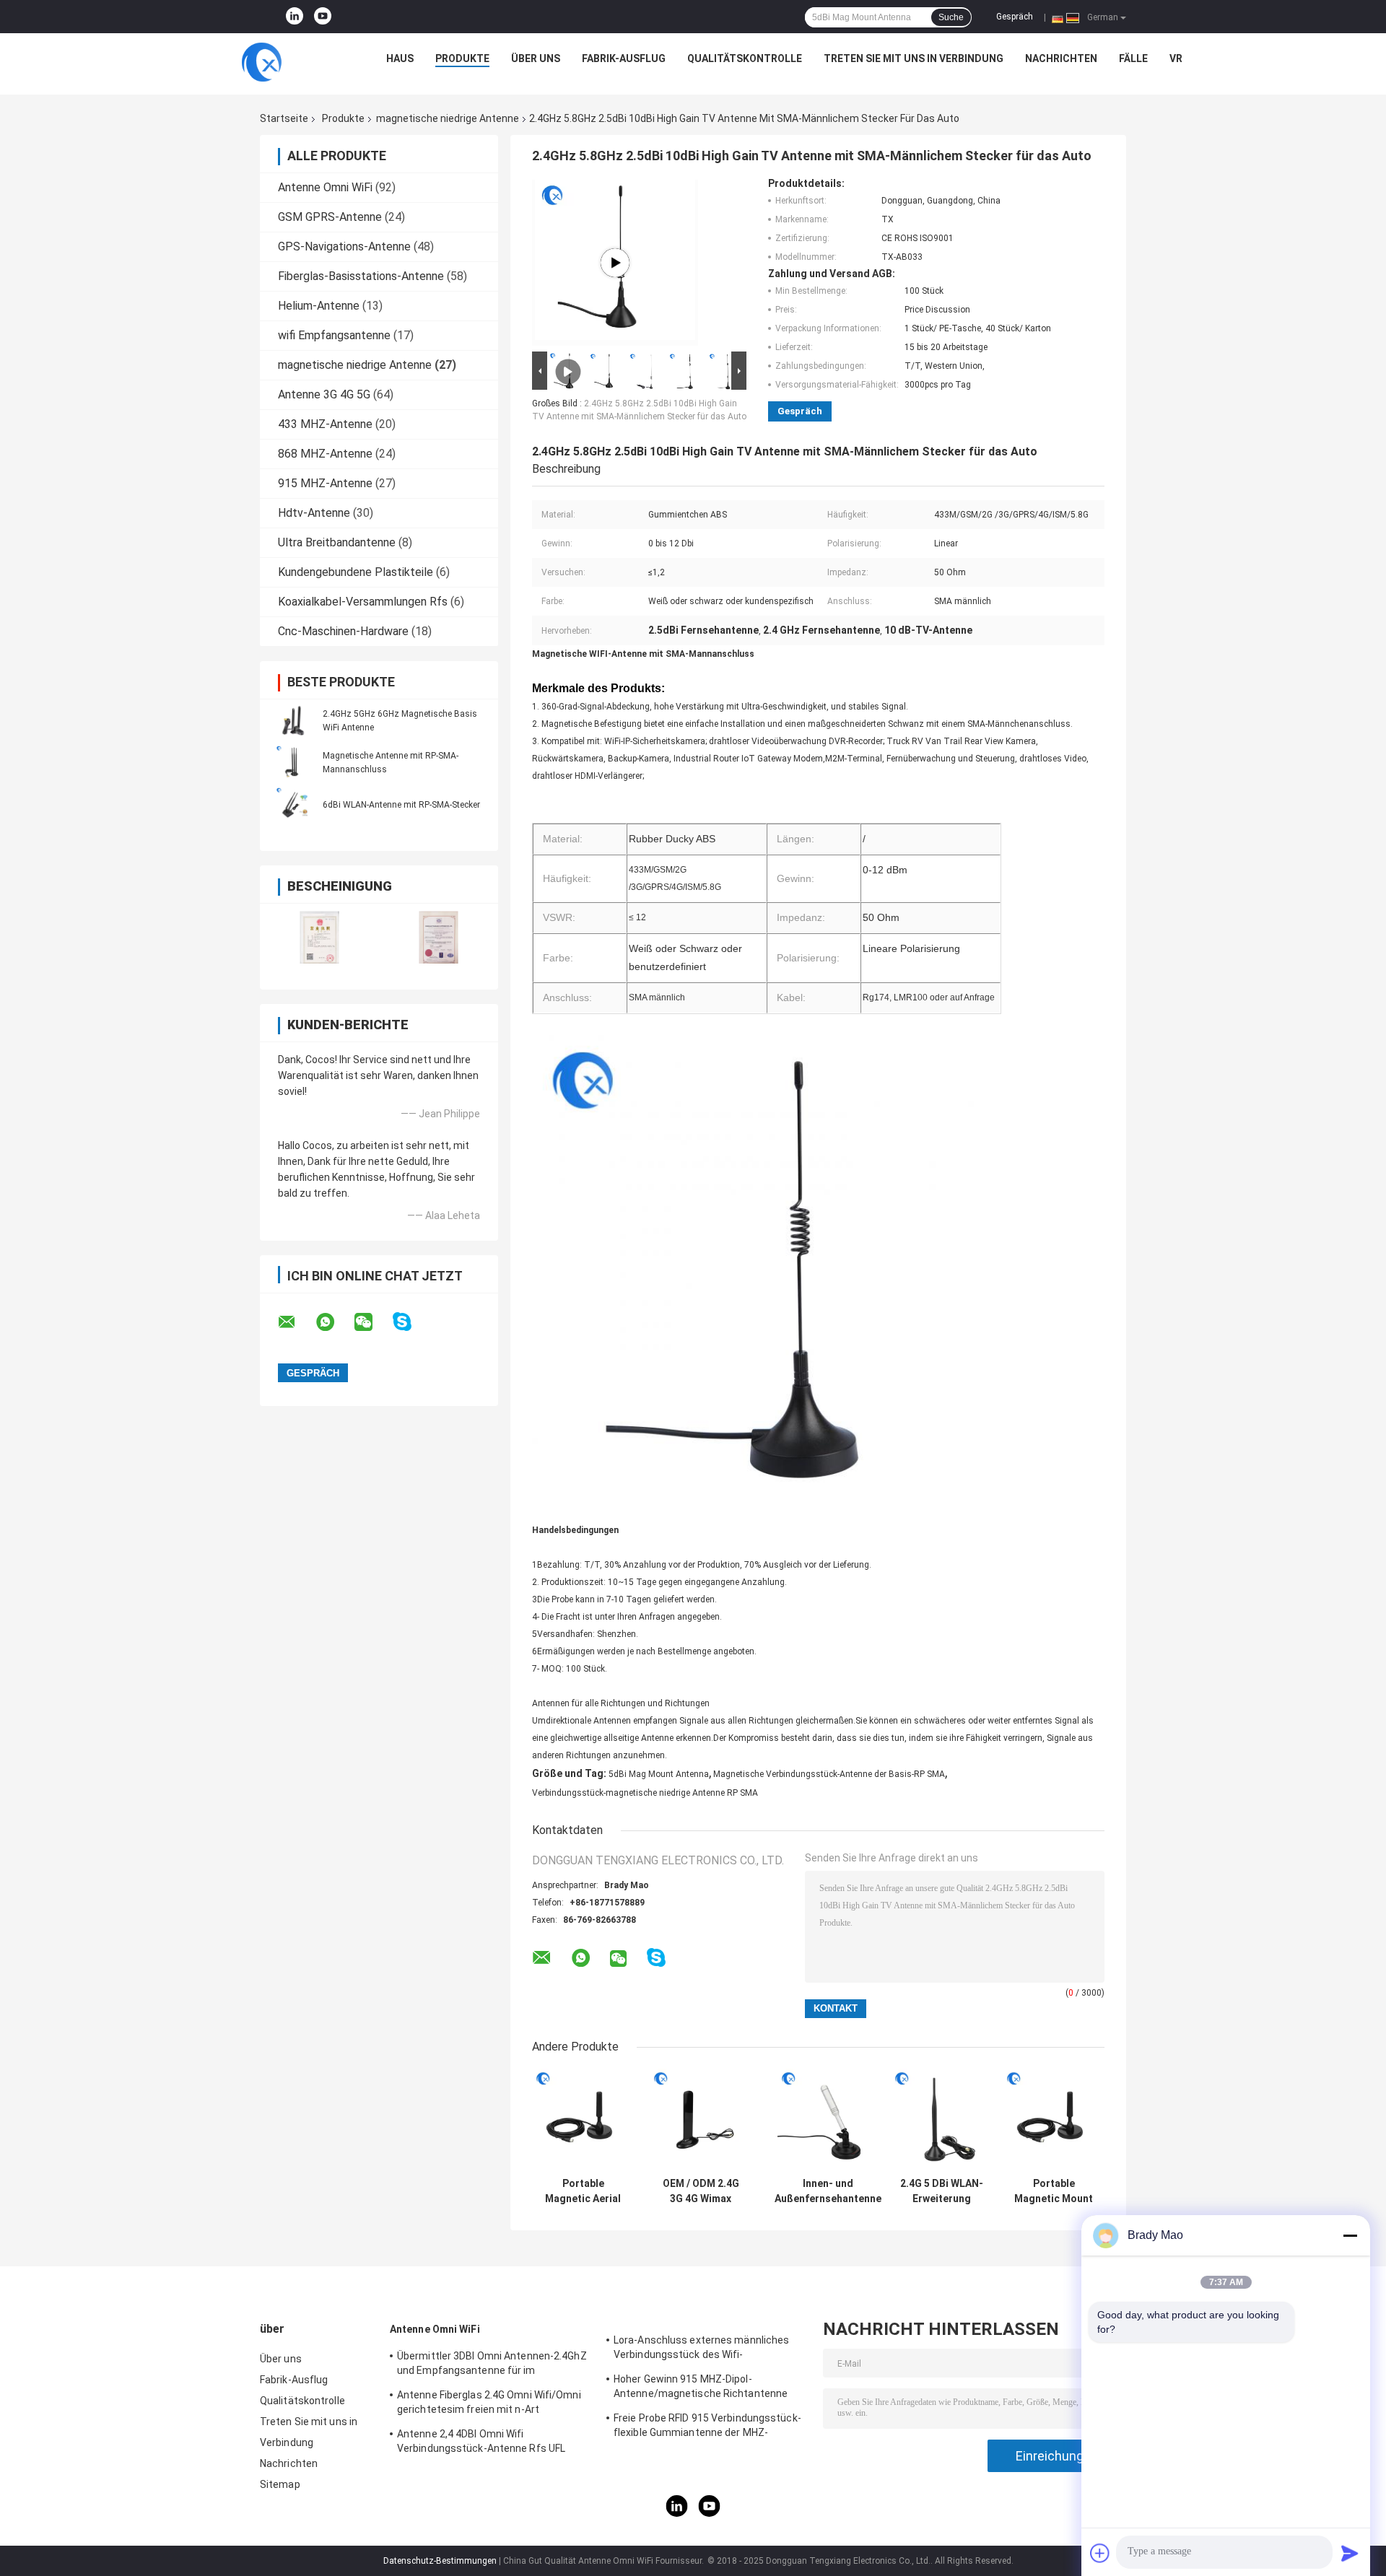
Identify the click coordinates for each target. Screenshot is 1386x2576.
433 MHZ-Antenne (325, 424)
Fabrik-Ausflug (624, 58)
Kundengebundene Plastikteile (356, 572)
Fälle (1133, 58)
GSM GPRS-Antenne (330, 217)
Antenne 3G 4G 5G (324, 394)
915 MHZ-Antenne (325, 483)
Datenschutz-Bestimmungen (440, 2561)
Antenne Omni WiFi (325, 187)
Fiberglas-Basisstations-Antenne (361, 276)
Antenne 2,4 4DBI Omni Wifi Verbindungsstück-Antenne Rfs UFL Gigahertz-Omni (481, 2443)
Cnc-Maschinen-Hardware (343, 631)
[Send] (1350, 2553)
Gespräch (1015, 17)
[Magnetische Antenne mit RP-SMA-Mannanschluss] (292, 762)
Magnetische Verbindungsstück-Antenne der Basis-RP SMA (829, 1774)
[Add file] (1100, 2553)
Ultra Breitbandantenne (337, 542)
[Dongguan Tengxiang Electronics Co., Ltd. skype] (411, 1322)
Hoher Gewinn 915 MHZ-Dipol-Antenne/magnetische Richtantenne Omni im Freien (701, 2388)
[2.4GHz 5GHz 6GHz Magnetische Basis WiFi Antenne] (292, 720)
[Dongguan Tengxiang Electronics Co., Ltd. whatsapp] (334, 1322)
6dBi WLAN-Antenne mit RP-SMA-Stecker (401, 805)
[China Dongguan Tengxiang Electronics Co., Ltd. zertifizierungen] (319, 937)
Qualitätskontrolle (745, 58)
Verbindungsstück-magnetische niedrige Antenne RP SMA (645, 1793)
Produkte (462, 58)
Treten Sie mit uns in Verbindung (914, 58)
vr (1176, 58)
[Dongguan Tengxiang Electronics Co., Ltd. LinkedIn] (295, 17)
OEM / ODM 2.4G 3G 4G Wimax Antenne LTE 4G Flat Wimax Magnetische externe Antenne (701, 2191)
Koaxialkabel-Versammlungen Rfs (363, 602)
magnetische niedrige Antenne (448, 118)
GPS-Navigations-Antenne (344, 246)
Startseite (284, 118)
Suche (951, 17)
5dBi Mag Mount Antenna (659, 1774)
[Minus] (1350, 2235)
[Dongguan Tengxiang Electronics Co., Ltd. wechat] (372, 1322)
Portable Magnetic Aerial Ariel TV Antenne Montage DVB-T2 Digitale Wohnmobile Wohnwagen (583, 2191)
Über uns (536, 58)
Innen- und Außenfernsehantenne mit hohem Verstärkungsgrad (828, 2191)
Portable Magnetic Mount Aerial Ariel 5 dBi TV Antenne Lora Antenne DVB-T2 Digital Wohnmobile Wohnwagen (1054, 2191)
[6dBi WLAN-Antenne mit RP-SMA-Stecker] (292, 804)
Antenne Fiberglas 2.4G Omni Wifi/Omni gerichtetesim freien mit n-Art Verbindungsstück (489, 2404)
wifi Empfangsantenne (334, 335)
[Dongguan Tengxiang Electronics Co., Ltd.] (261, 62)
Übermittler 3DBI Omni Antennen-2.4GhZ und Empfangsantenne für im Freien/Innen (492, 2365)
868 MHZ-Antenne (325, 454)
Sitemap (280, 2484)
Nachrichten (1061, 58)
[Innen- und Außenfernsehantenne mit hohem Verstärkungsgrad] (828, 2119)
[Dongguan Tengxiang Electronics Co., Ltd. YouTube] (323, 17)
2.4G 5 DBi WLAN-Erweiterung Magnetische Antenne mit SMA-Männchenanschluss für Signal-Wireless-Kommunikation (941, 2191)
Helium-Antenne (319, 306)
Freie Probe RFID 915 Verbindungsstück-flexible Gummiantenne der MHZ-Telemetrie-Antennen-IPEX (707, 2427)
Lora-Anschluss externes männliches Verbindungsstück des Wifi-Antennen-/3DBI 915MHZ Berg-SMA (701, 2349)
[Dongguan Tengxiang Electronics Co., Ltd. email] (296, 1322)
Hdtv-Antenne (314, 513)
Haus (400, 58)
